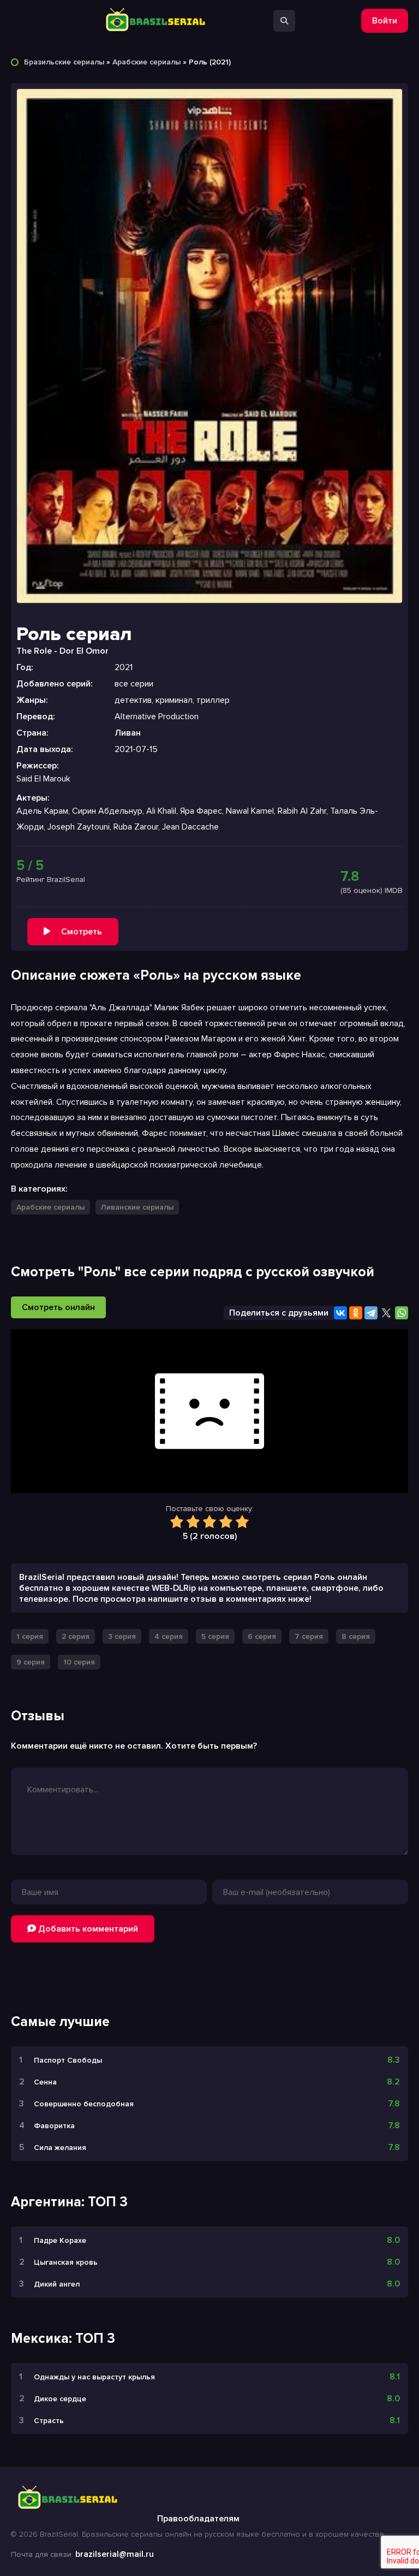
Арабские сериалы (146, 62)
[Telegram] (371, 1313)
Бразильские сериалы (64, 62)
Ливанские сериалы (137, 1207)
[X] (386, 1313)
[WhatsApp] (402, 1313)
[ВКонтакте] (340, 1313)
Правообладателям (198, 2519)
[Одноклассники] (356, 1313)
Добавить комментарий (87, 1929)
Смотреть (82, 932)
